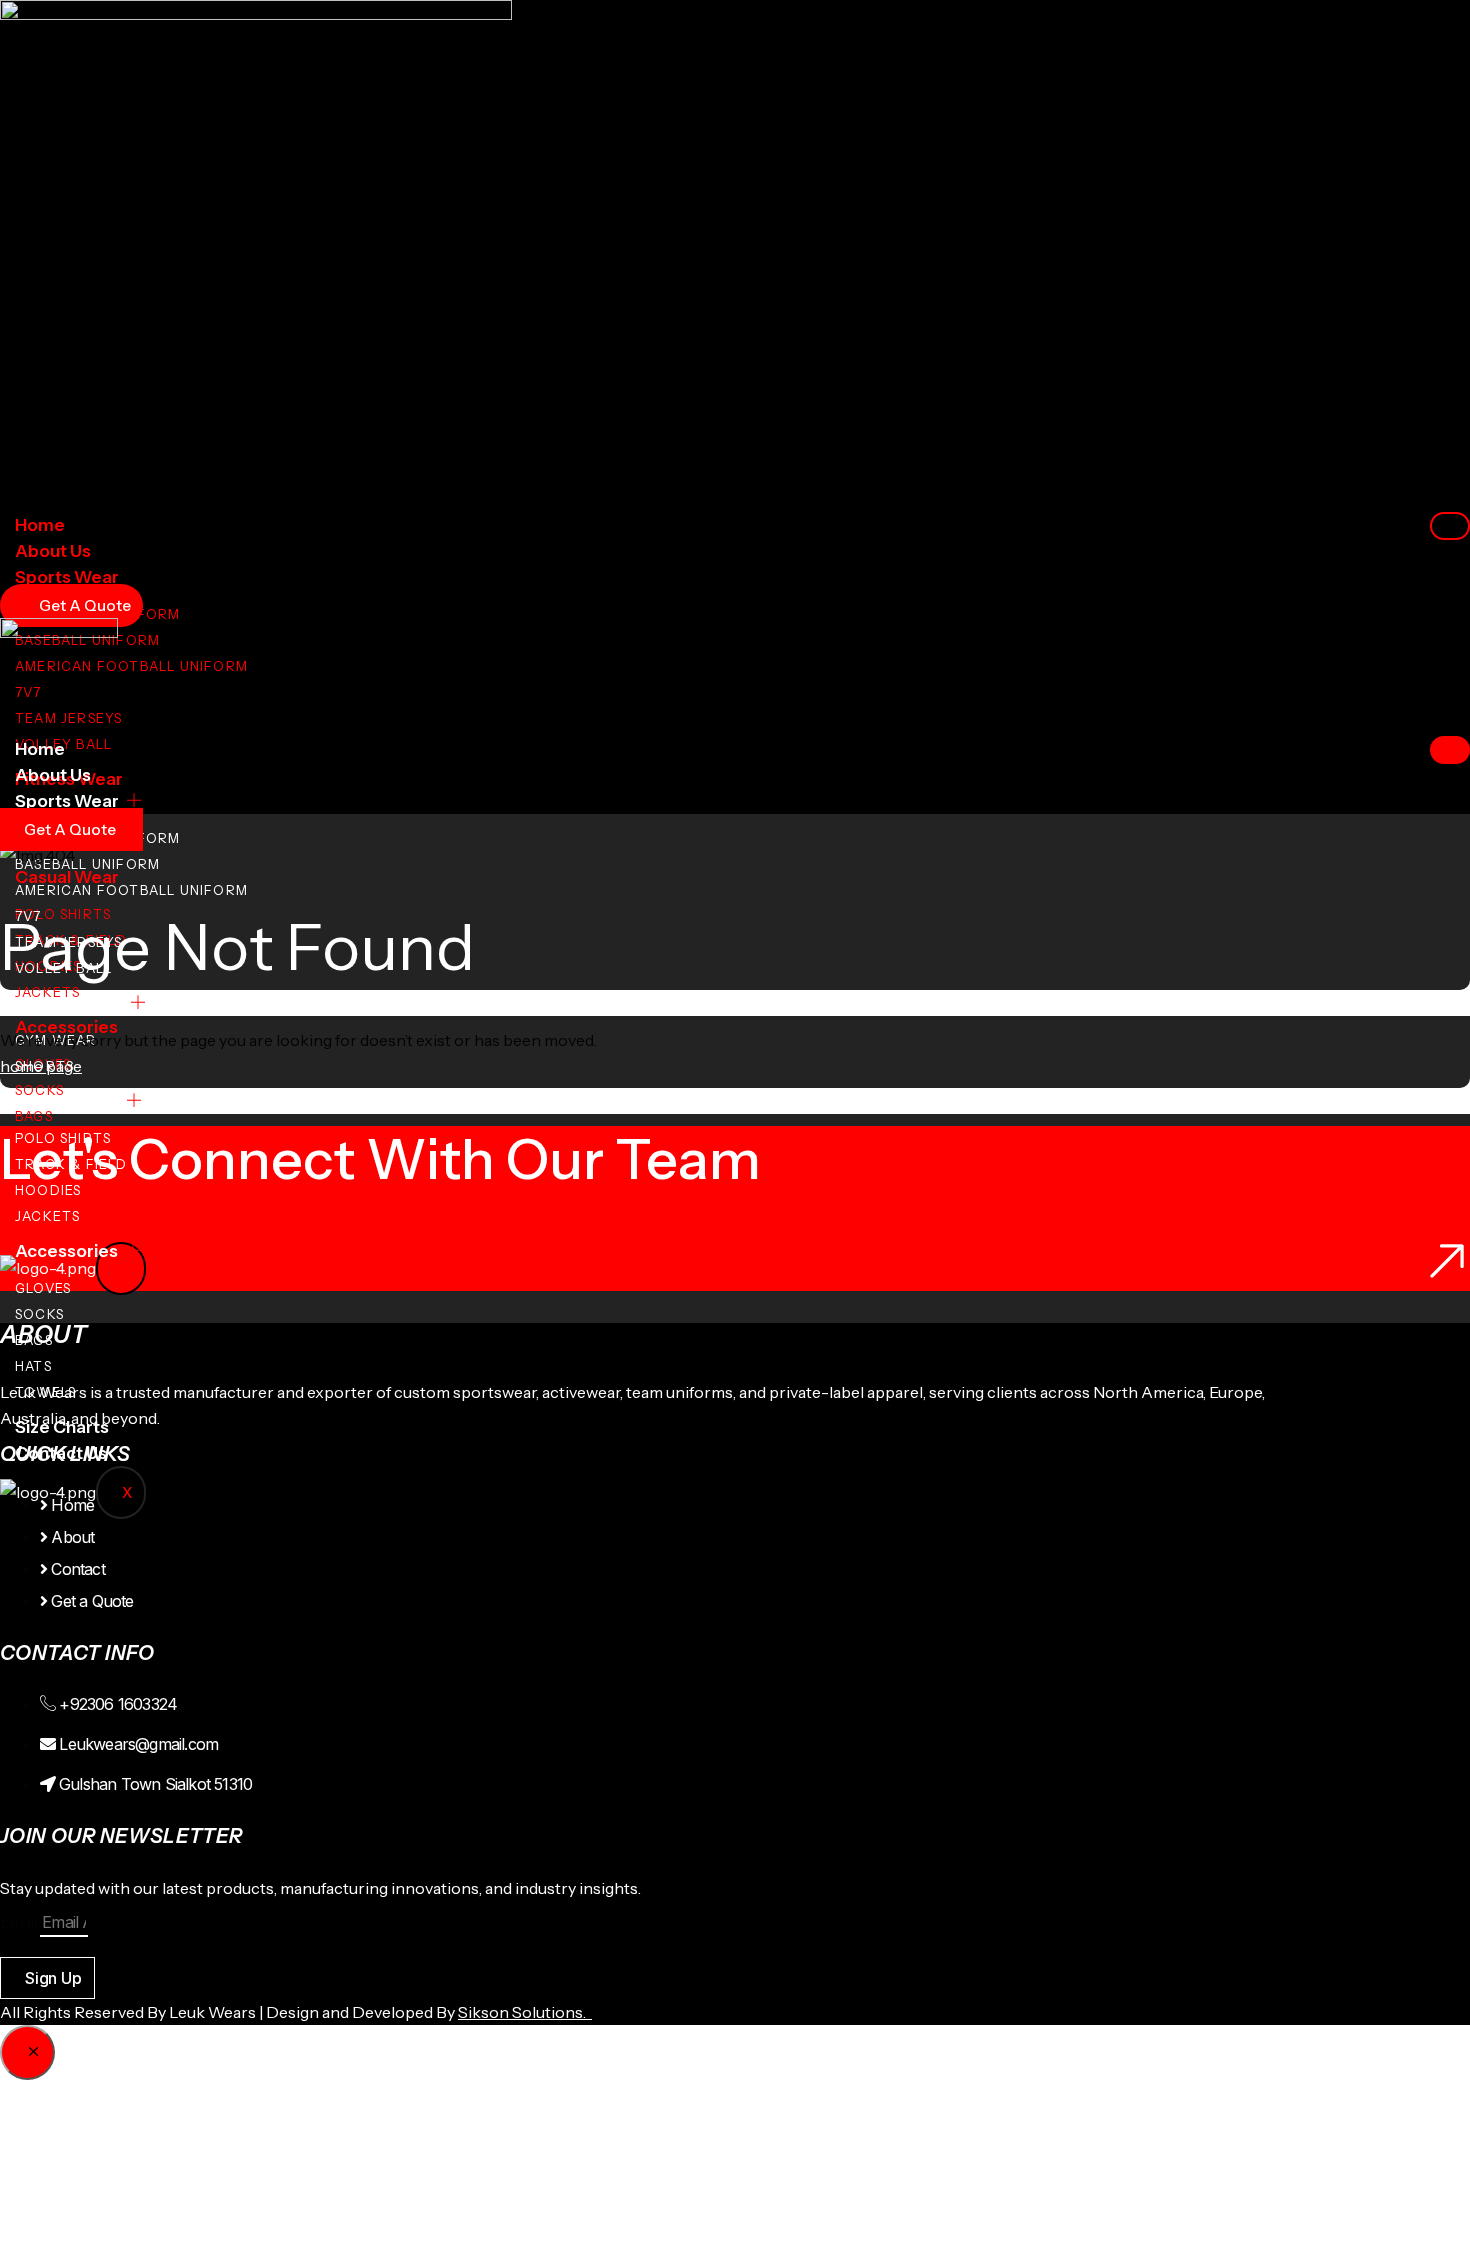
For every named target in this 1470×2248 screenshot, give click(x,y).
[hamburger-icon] (1450, 526)
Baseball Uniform (87, 864)
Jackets (47, 992)
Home (40, 525)
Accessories (66, 1251)
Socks (39, 1090)
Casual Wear (67, 1101)
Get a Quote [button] (70, 829)
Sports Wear (67, 577)
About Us (53, 551)
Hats (33, 1366)
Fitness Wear (69, 1003)
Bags (34, 1116)
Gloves (43, 1288)
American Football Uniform (131, 666)
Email (20, 1922)
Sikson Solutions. (525, 2012)
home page (41, 1066)
